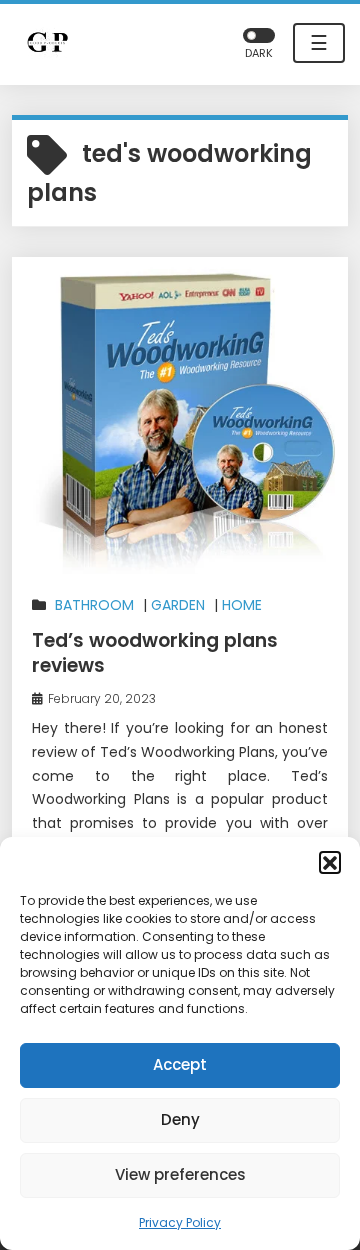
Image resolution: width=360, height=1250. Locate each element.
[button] (330, 862)
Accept (180, 1064)
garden (178, 605)
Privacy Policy (180, 1222)
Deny (180, 1119)
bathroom (94, 605)
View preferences (180, 1174)
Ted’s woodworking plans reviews (155, 653)
